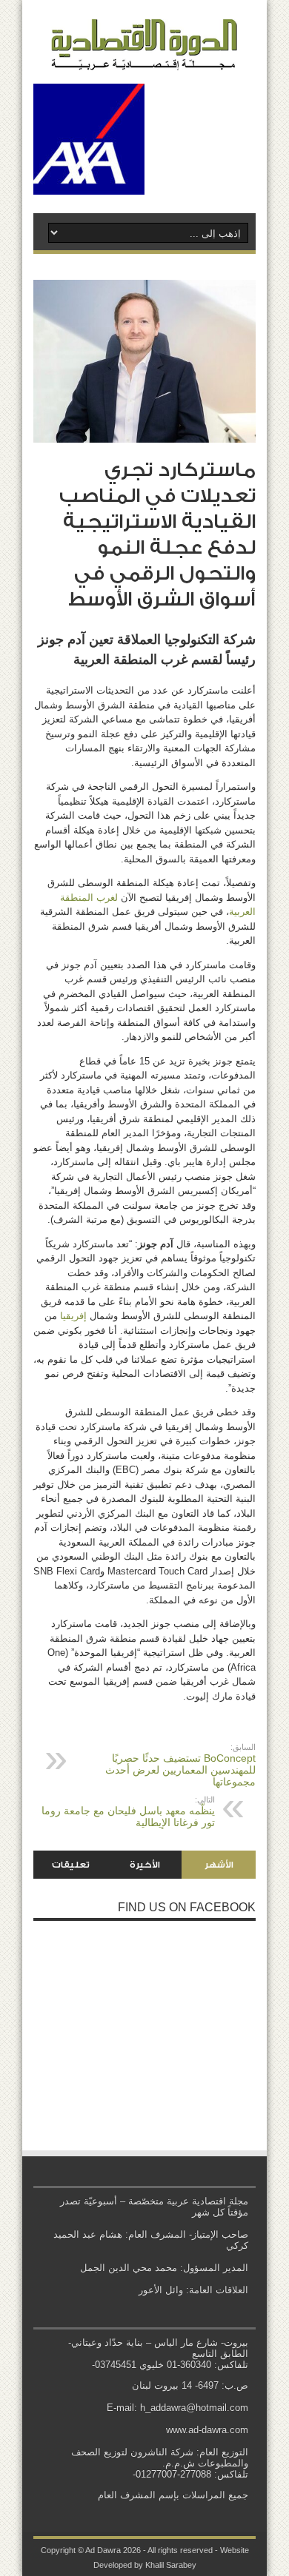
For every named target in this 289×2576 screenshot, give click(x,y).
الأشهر (219, 1865)
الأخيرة (145, 1865)
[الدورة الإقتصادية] (144, 59)
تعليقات (71, 1865)
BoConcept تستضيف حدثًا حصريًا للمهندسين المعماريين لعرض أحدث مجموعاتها (180, 1765)
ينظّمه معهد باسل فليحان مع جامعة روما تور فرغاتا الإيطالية (128, 1812)
